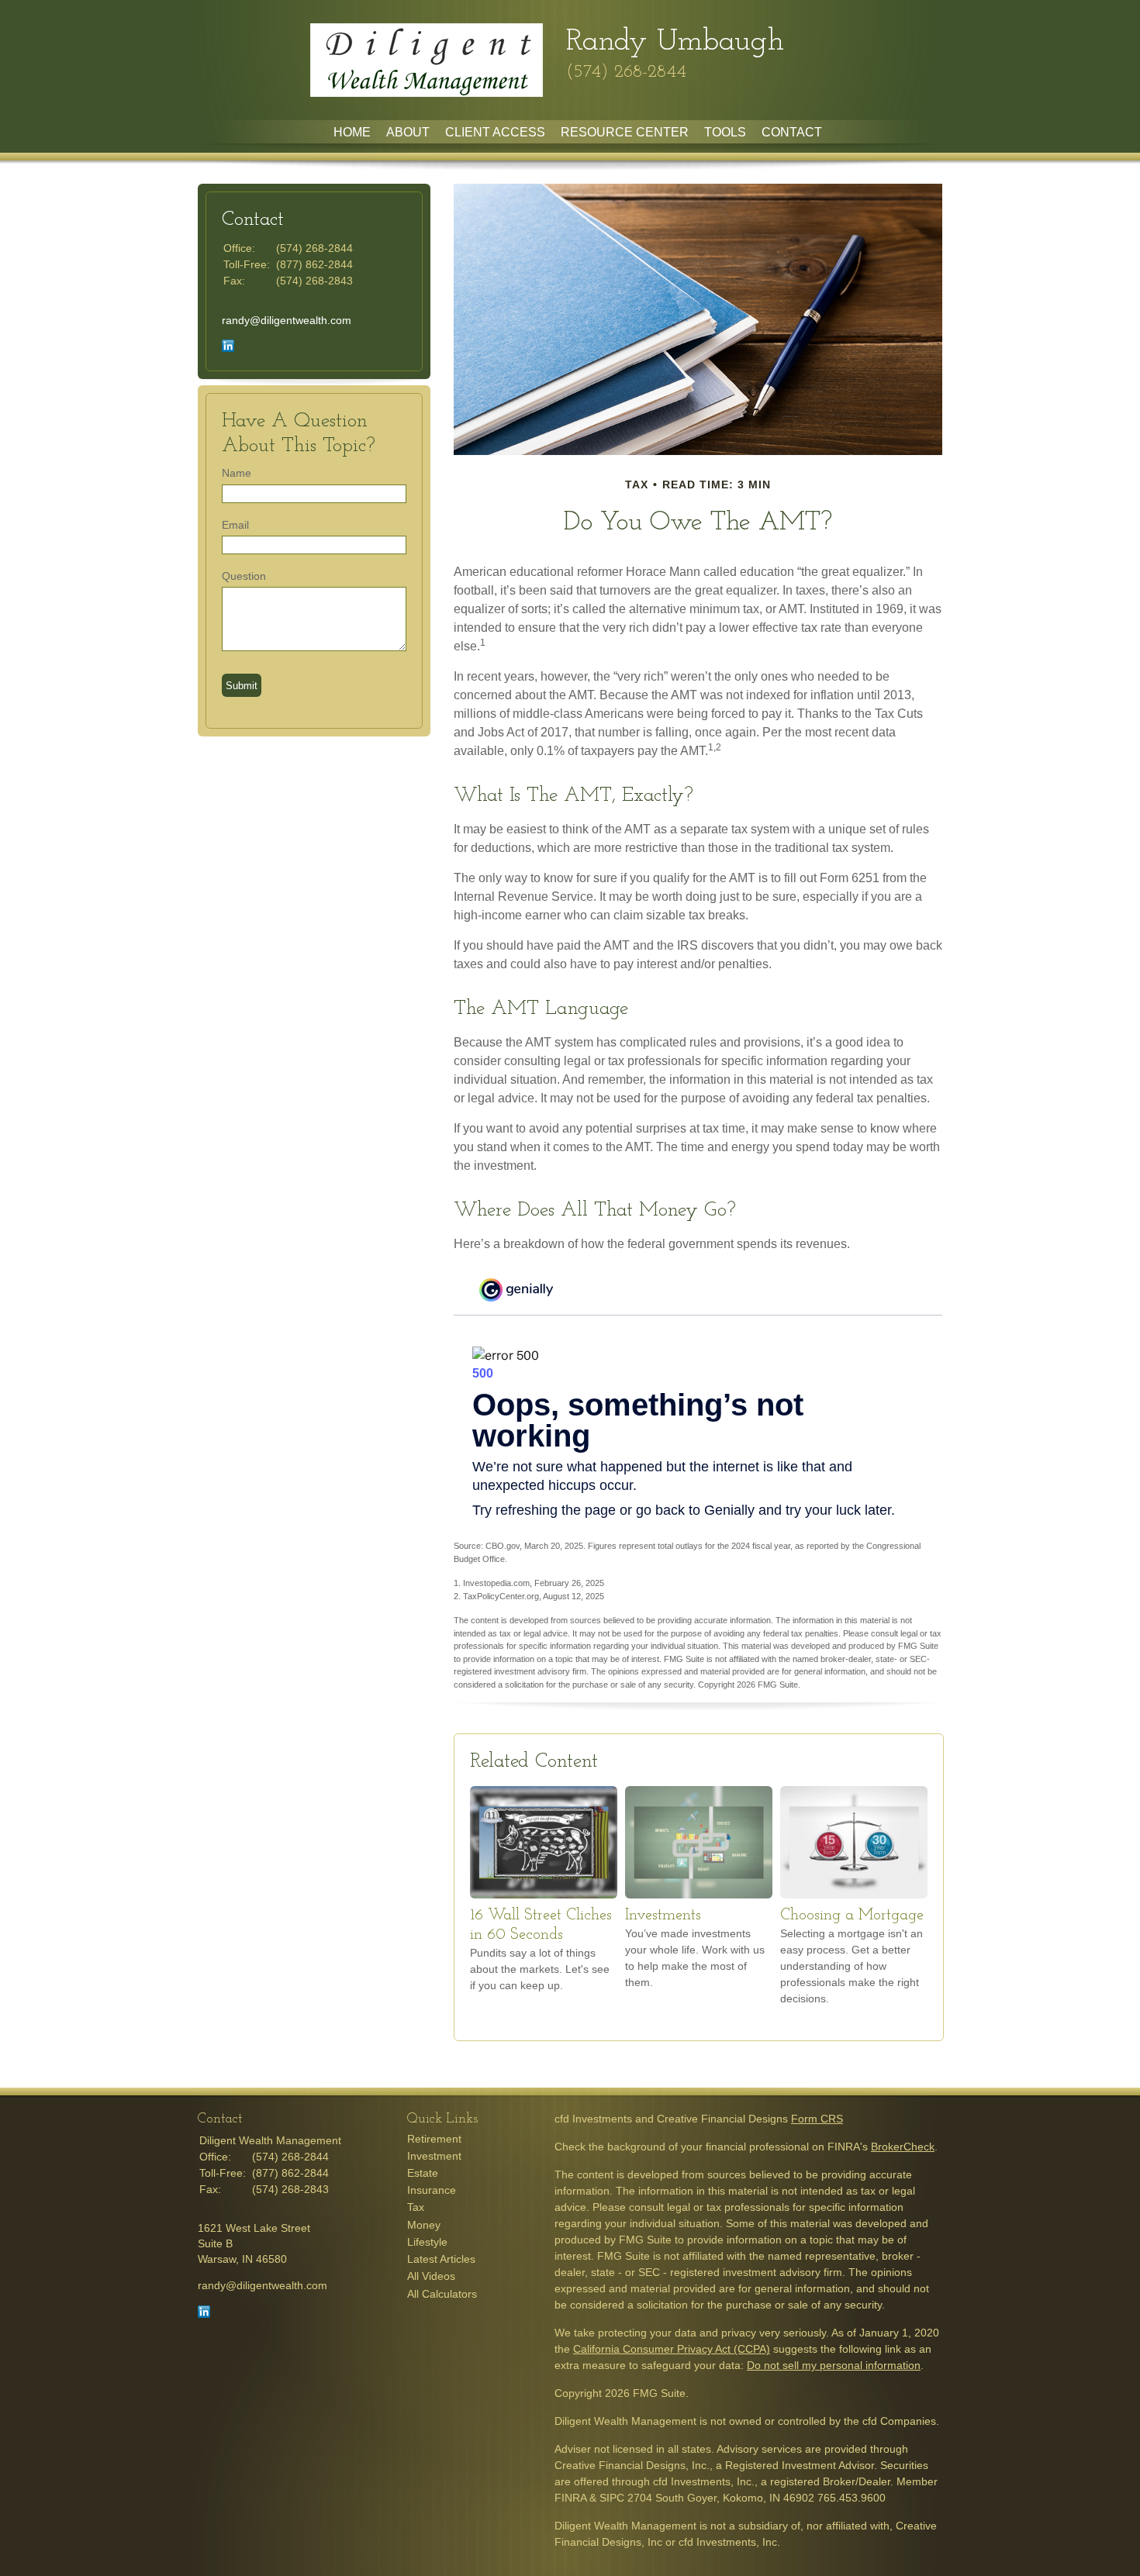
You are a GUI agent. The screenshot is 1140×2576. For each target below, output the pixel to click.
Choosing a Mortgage (852, 1916)
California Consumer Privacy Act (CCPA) (672, 2349)
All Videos (431, 2276)
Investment (434, 2156)
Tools (725, 132)
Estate (423, 2173)
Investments (663, 1916)
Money (424, 2225)
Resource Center (625, 132)
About (408, 132)
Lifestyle (427, 2242)
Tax (416, 2207)
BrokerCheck (903, 2147)
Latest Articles (441, 2259)
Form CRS (817, 2119)
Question (244, 576)
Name (237, 473)
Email (235, 525)
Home (352, 132)
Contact (792, 132)
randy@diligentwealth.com (287, 320)
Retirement (434, 2139)
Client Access (495, 132)
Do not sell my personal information (834, 2365)
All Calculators (442, 2294)
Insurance (432, 2190)
